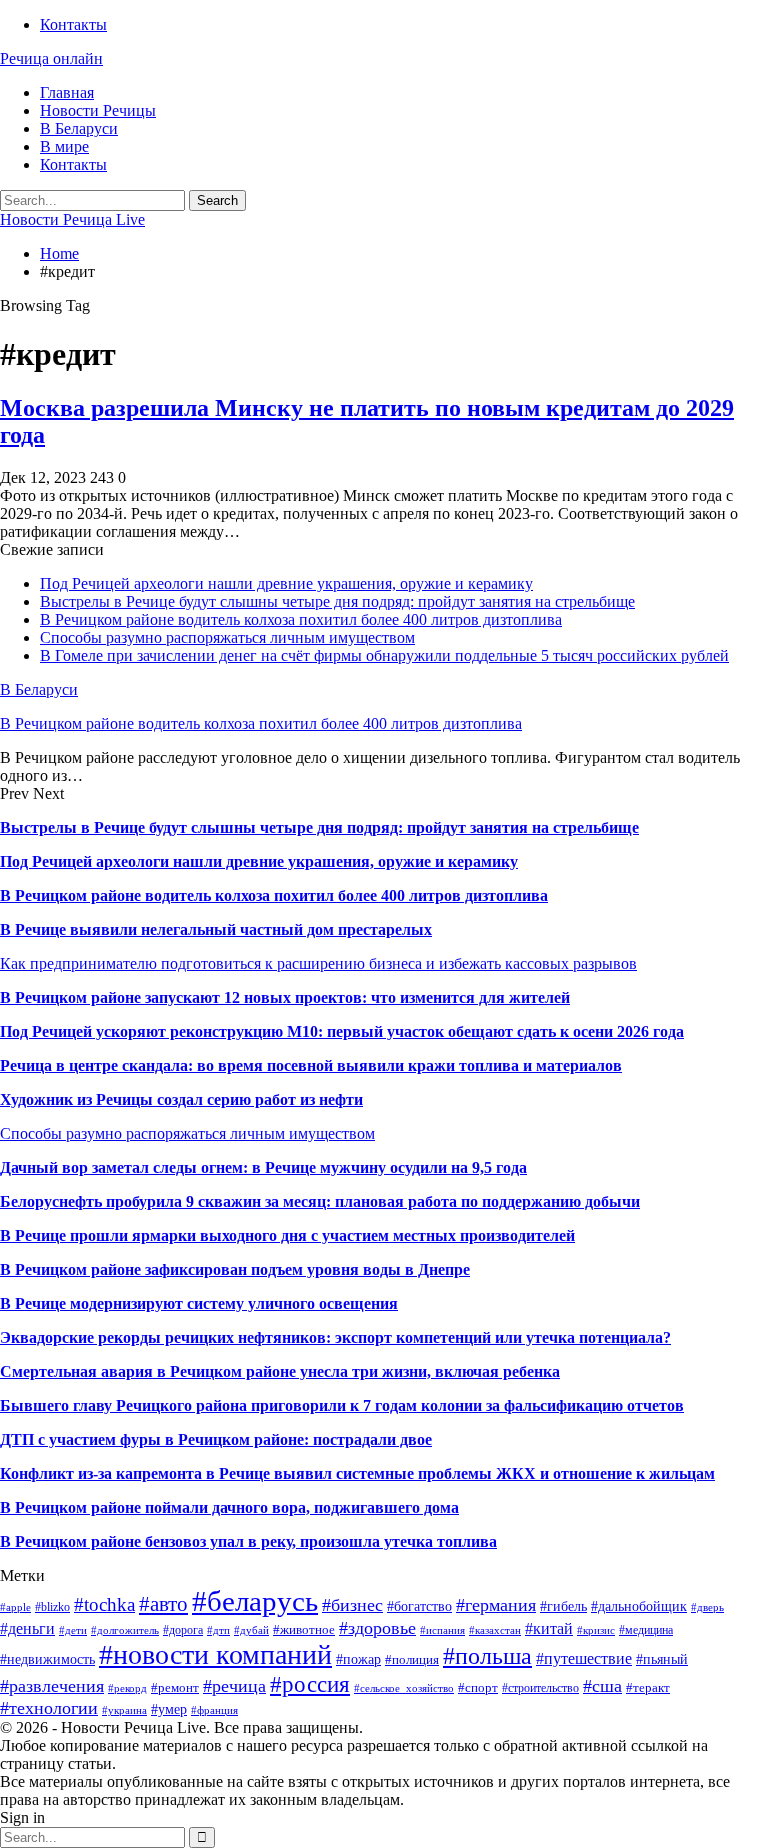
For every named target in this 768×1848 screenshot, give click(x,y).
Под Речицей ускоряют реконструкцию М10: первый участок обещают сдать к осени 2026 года (342, 1031)
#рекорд (127, 1688)
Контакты (73, 24)
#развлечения (52, 1686)
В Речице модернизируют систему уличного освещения (199, 1303)
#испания (442, 1630)
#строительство (540, 1688)
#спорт (478, 1687)
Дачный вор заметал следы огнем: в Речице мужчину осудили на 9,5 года (263, 1167)
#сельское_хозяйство (404, 1688)
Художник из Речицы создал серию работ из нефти (181, 1099)
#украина (124, 1710)
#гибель (563, 1606)
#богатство (419, 1606)
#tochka (104, 1604)
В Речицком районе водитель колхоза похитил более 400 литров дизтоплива (301, 619)
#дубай (251, 1630)
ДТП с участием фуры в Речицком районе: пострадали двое (216, 1439)
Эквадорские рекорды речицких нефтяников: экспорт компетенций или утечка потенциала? (335, 1337)
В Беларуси (79, 128)
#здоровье (377, 1628)
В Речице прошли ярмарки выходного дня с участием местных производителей (287, 1235)
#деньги (27, 1628)
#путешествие (584, 1658)
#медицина (646, 1630)
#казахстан (495, 1630)
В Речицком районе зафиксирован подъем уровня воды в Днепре (235, 1269)
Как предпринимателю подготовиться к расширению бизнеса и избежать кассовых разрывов (318, 963)
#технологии (49, 1708)
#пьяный (662, 1659)
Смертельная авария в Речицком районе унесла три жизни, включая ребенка (280, 1371)
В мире (64, 146)
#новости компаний (215, 1654)
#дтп (218, 1630)
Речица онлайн (51, 58)
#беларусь (255, 1601)
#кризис (596, 1630)
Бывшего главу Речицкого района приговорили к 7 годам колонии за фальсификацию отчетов (342, 1405)
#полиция (412, 1659)
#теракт (648, 1687)
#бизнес (352, 1605)
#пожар (358, 1659)
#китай (549, 1628)
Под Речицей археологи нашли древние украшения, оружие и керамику (286, 583)
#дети (73, 1630)
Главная (67, 92)
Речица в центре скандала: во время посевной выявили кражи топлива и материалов (311, 1065)
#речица (234, 1686)
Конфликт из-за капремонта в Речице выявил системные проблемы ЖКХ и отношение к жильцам (357, 1473)
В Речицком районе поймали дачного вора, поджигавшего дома (229, 1507)
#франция (214, 1710)
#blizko (52, 1607)
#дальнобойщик (639, 1606)
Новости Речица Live (72, 219)
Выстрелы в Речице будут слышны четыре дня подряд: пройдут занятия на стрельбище (337, 601)
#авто (163, 1604)
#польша (487, 1656)
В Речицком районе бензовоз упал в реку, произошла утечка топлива (248, 1541)
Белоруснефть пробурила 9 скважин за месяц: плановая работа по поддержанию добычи (320, 1201)
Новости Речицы (98, 110)
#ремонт (175, 1687)
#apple (15, 1607)
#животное (304, 1629)
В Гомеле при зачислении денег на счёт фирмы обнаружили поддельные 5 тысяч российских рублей (384, 655)
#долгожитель (125, 1630)
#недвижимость (47, 1659)
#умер (169, 1709)
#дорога (183, 1630)
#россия (310, 1684)
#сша (602, 1686)
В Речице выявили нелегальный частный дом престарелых (216, 929)
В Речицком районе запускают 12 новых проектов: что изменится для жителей (285, 997)
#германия (496, 1605)
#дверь (707, 1607)
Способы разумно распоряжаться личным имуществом (227, 637)
